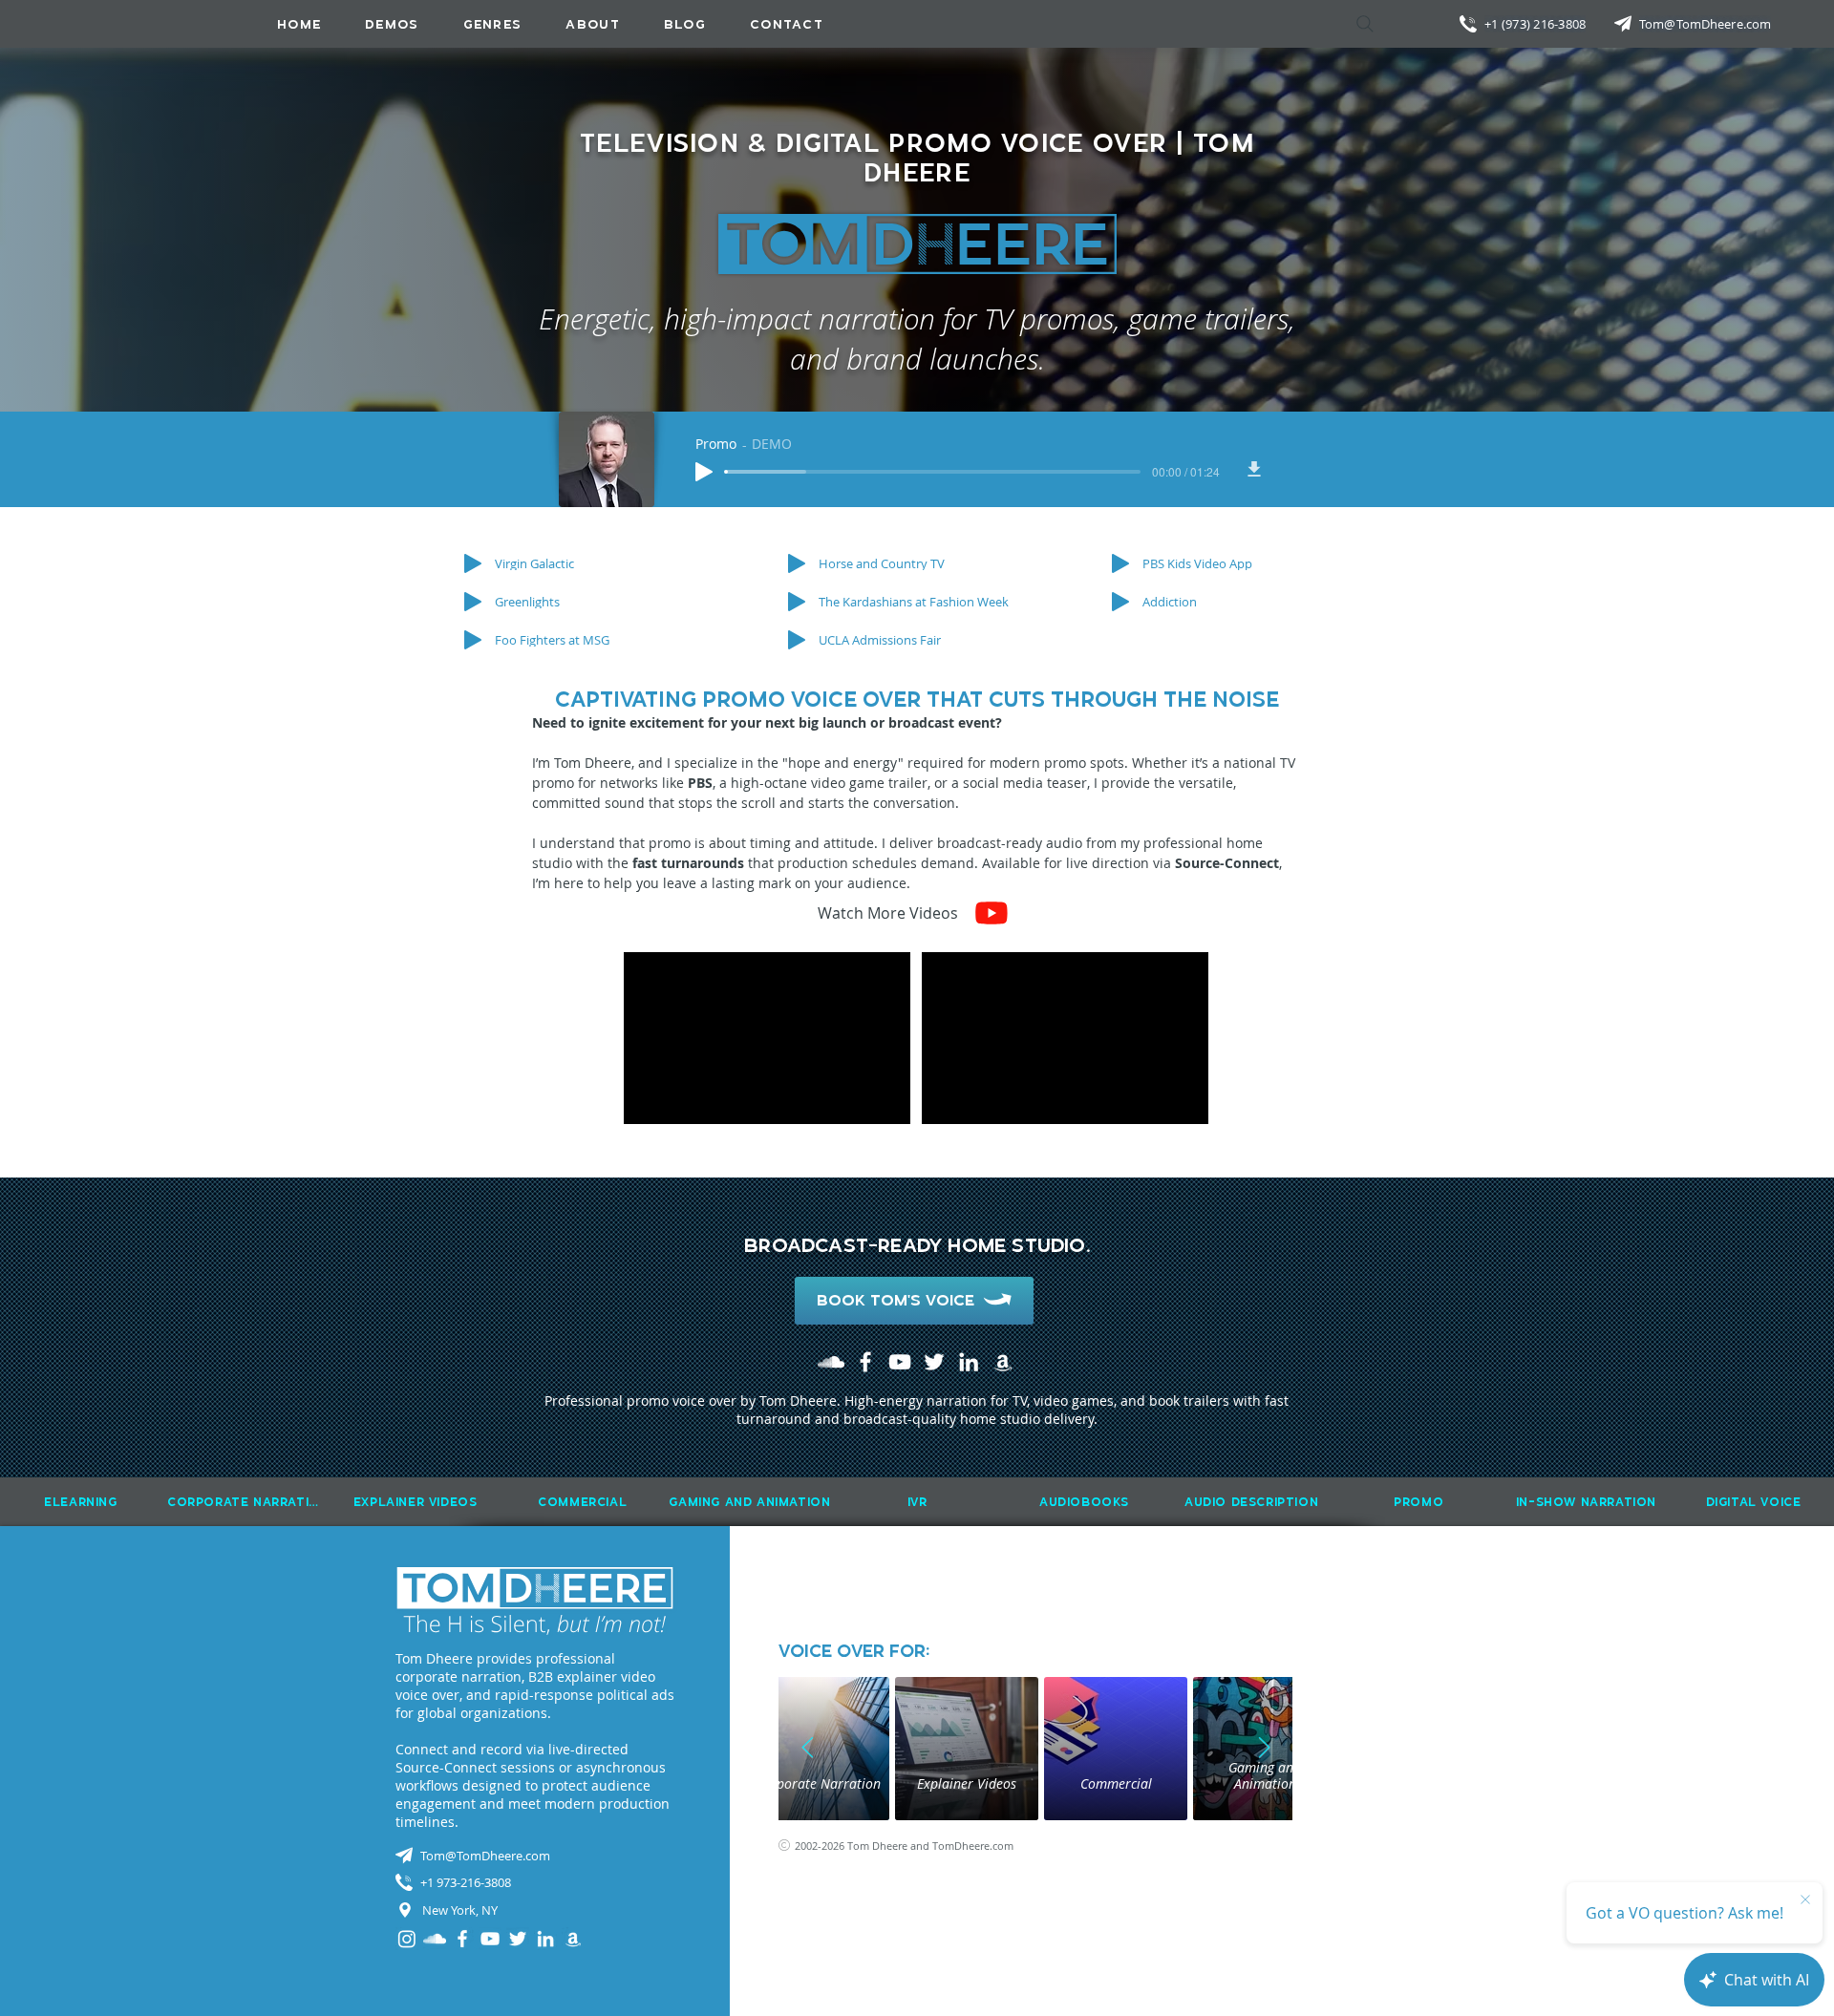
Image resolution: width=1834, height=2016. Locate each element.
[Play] (704, 472)
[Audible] (1003, 1362)
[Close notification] (1805, 1900)
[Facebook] (865, 1362)
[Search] (1365, 24)
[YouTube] (900, 1362)
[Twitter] (934, 1362)
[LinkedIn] (969, 1362)
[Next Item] (1264, 1749)
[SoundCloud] (831, 1362)
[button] (493, 24)
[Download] (1254, 469)
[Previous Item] (807, 1749)
